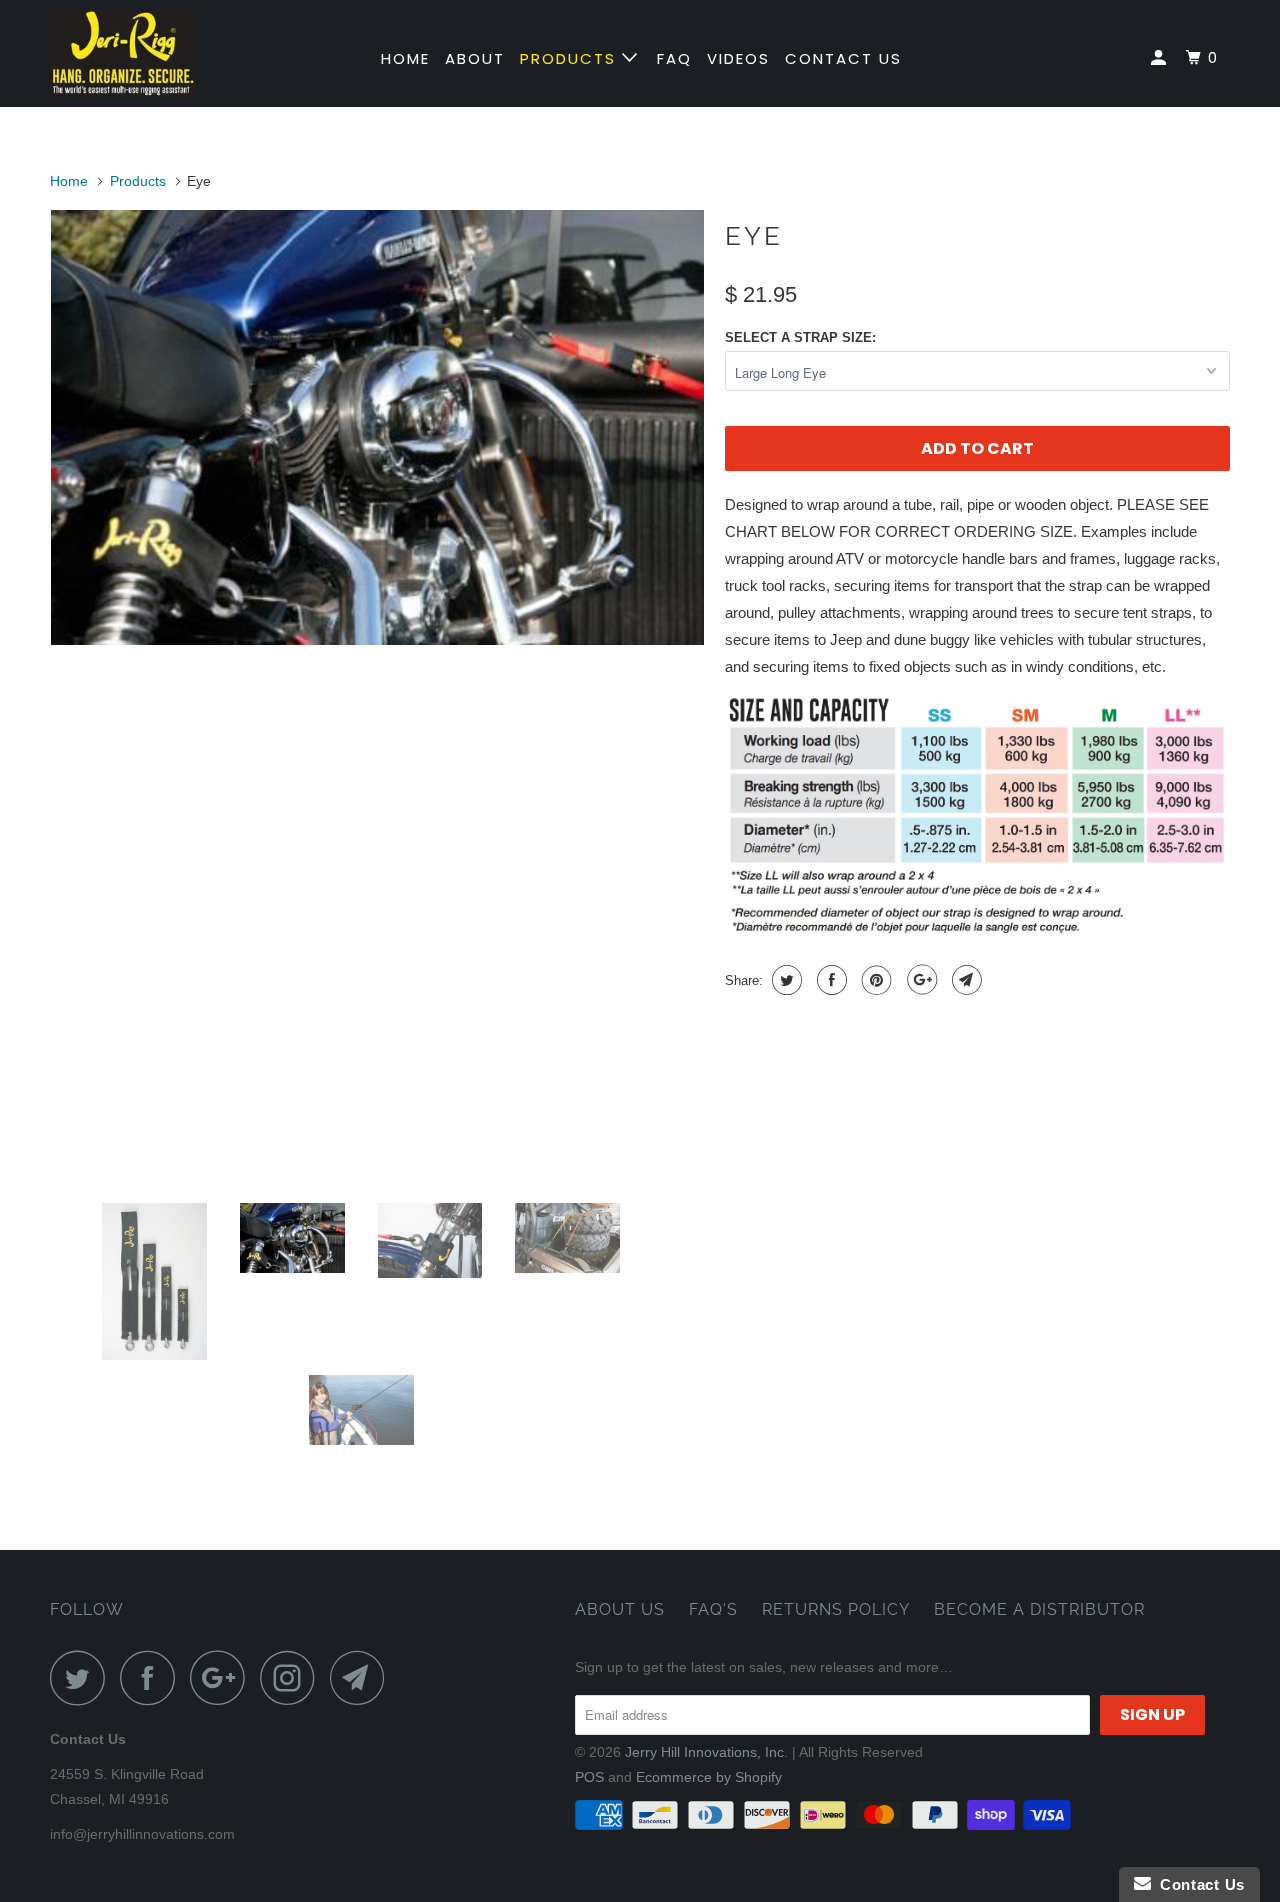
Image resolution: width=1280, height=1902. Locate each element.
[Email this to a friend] (964, 980)
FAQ (674, 58)
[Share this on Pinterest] (874, 980)
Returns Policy (836, 1609)
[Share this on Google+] (919, 980)
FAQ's (713, 1609)
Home (405, 58)
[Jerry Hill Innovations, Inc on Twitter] (83, 1677)
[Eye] (377, 427)
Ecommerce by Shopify (709, 1777)
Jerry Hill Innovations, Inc (704, 1752)
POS (589, 1777)
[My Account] (1161, 58)
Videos (738, 58)
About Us (620, 1609)
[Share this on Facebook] (829, 980)
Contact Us (843, 58)
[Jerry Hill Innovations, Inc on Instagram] (293, 1677)
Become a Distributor (1039, 1609)
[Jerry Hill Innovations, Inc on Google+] (223, 1677)
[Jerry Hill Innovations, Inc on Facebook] (153, 1677)
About (475, 58)
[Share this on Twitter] (784, 980)
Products (571, 58)
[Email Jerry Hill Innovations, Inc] (363, 1677)
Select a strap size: (800, 337)
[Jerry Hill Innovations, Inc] (152, 53)
